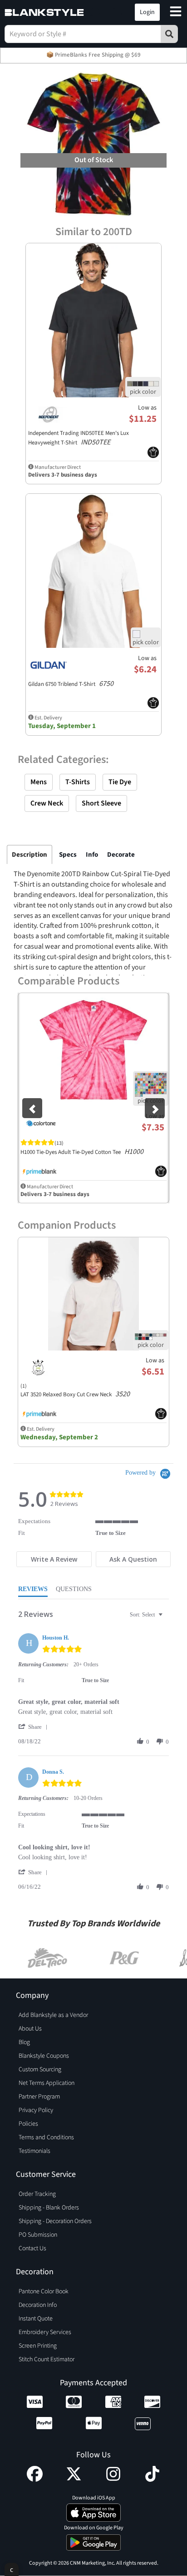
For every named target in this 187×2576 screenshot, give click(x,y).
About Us (30, 2029)
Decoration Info (38, 2305)
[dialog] (12, 2569)
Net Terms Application (47, 2083)
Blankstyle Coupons (44, 2056)
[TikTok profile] (152, 2480)
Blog (24, 2042)
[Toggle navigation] (176, 12)
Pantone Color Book (44, 2291)
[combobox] (147, 1615)
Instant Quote (36, 2319)
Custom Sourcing (40, 2069)
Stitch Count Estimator (47, 2359)
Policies (28, 2124)
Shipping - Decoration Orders (55, 2221)
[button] (95, 12)
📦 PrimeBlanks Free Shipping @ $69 (93, 55)
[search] (169, 34)
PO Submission (38, 2235)
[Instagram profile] (113, 2480)
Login (147, 12)
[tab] (54, 1559)
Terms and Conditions (46, 2137)
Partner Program (39, 2097)
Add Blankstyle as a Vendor (53, 2015)
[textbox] (167, 1618)
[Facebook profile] (35, 2480)
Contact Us (32, 2248)
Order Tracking (37, 2194)
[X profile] (74, 2480)
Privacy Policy (36, 2110)
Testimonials (34, 2151)
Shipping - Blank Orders (49, 2208)
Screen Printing (38, 2346)
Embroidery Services (45, 2332)
